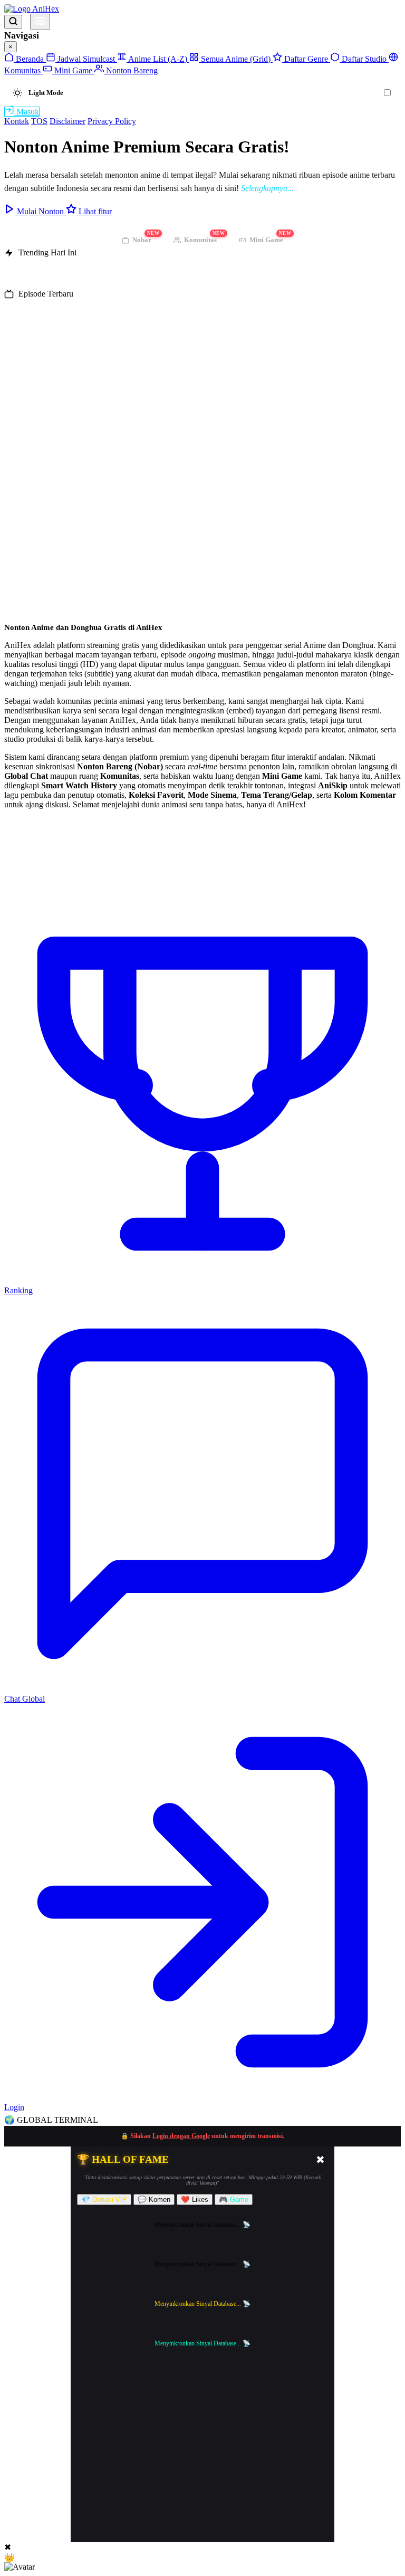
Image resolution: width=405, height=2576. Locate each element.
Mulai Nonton (40, 211)
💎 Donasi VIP (104, 2200)
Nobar (146, 238)
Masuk (27, 112)
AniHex (45, 9)
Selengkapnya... (267, 188)
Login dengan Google (181, 2136)
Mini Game (73, 70)
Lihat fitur (94, 211)
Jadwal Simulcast (86, 59)
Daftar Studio (364, 59)
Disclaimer (67, 121)
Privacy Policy (112, 121)
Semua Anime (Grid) (236, 59)
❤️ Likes (195, 2200)
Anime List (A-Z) (158, 59)
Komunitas (204, 238)
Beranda (30, 59)
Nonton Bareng (131, 70)
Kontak (17, 121)
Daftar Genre (306, 59)
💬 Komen (154, 2200)
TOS (39, 121)
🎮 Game (234, 2200)
